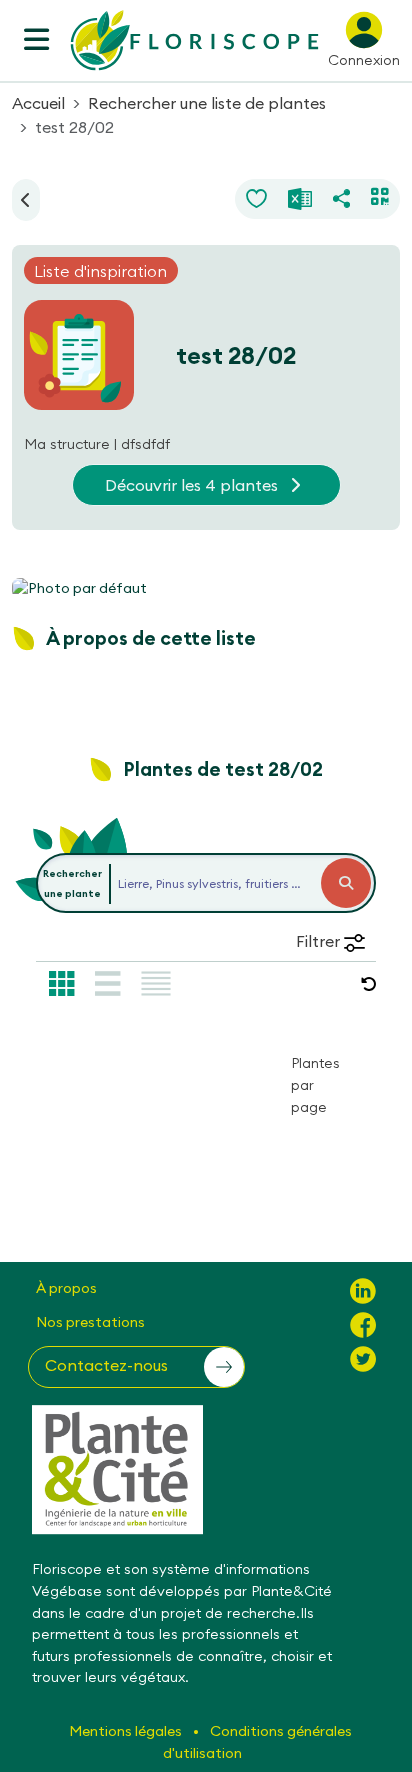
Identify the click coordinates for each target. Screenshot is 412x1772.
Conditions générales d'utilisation (257, 1742)
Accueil (38, 103)
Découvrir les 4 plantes (193, 485)
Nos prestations (90, 1322)
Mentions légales (127, 1731)
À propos (66, 1288)
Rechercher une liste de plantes (207, 103)
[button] (369, 984)
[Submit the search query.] (346, 883)
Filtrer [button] (320, 941)
